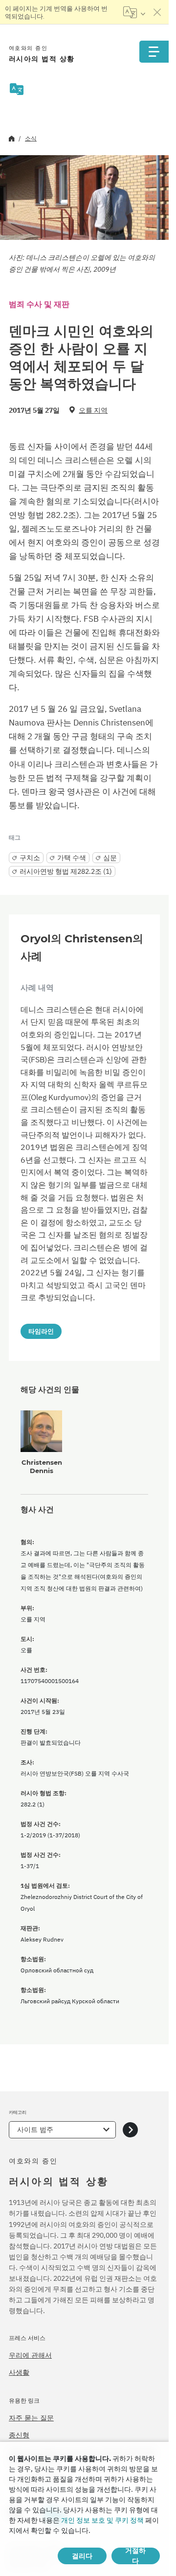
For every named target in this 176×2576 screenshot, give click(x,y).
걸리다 (82, 2556)
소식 (31, 138)
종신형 (19, 2435)
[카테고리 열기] (130, 2130)
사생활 (19, 2372)
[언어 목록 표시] (134, 12)
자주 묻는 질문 (31, 2418)
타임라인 (41, 1331)
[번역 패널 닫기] (157, 12)
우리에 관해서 (30, 2355)
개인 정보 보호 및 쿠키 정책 (102, 2520)
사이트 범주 (35, 2130)
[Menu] (154, 52)
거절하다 (135, 2556)
